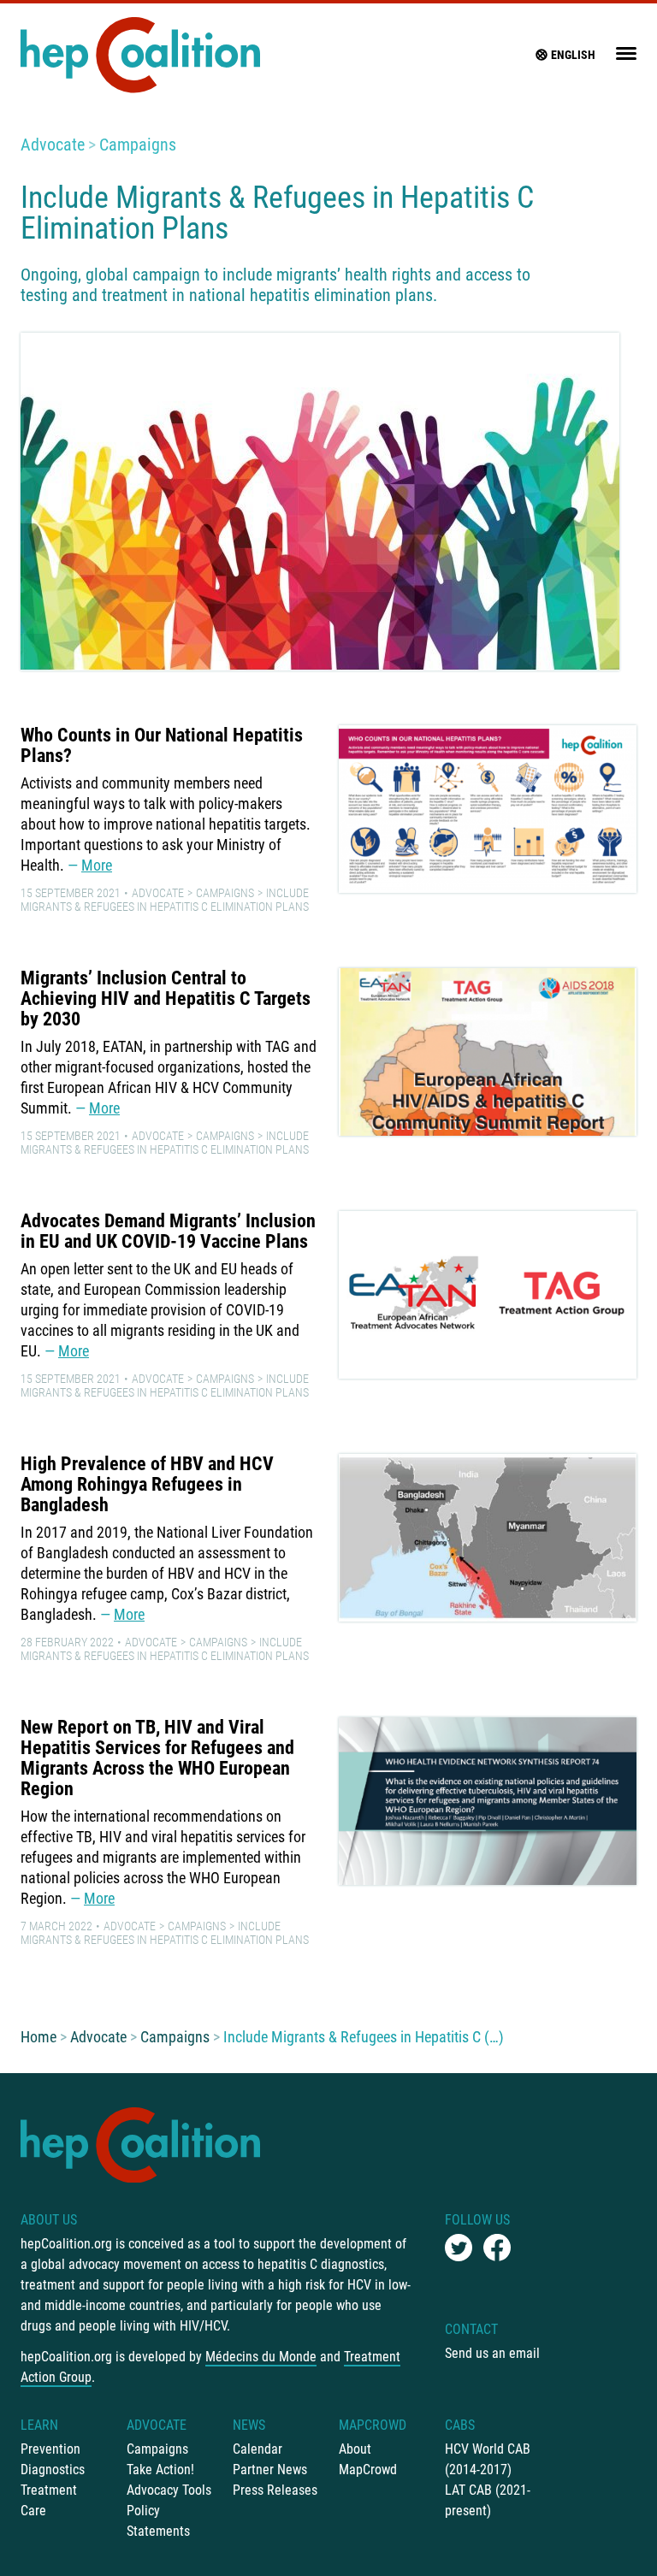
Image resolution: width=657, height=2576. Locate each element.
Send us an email (492, 2353)
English (573, 55)
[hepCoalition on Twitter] (459, 2248)
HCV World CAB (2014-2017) (488, 2459)
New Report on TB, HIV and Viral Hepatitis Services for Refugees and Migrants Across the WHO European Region (157, 1758)
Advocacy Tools (169, 2490)
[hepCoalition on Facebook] (497, 2248)
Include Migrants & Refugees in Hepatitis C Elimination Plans (165, 900)
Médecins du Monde (261, 2357)
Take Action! (160, 2470)
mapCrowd (373, 2425)
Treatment (49, 2490)
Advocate (53, 145)
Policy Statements (158, 2521)
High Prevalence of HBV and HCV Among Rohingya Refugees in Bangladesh (147, 1484)
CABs (460, 2425)
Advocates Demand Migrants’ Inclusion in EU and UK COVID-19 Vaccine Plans (168, 1231)
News (249, 2425)
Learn (39, 2425)
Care (33, 2511)
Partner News (270, 2470)
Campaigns (138, 145)
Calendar (257, 2449)
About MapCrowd (368, 2459)
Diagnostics (53, 2470)
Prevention (50, 2449)
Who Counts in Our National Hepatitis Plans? (162, 745)
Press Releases (275, 2490)
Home (38, 2037)
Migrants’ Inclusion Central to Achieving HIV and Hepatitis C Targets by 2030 (166, 998)
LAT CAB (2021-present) (488, 2500)
